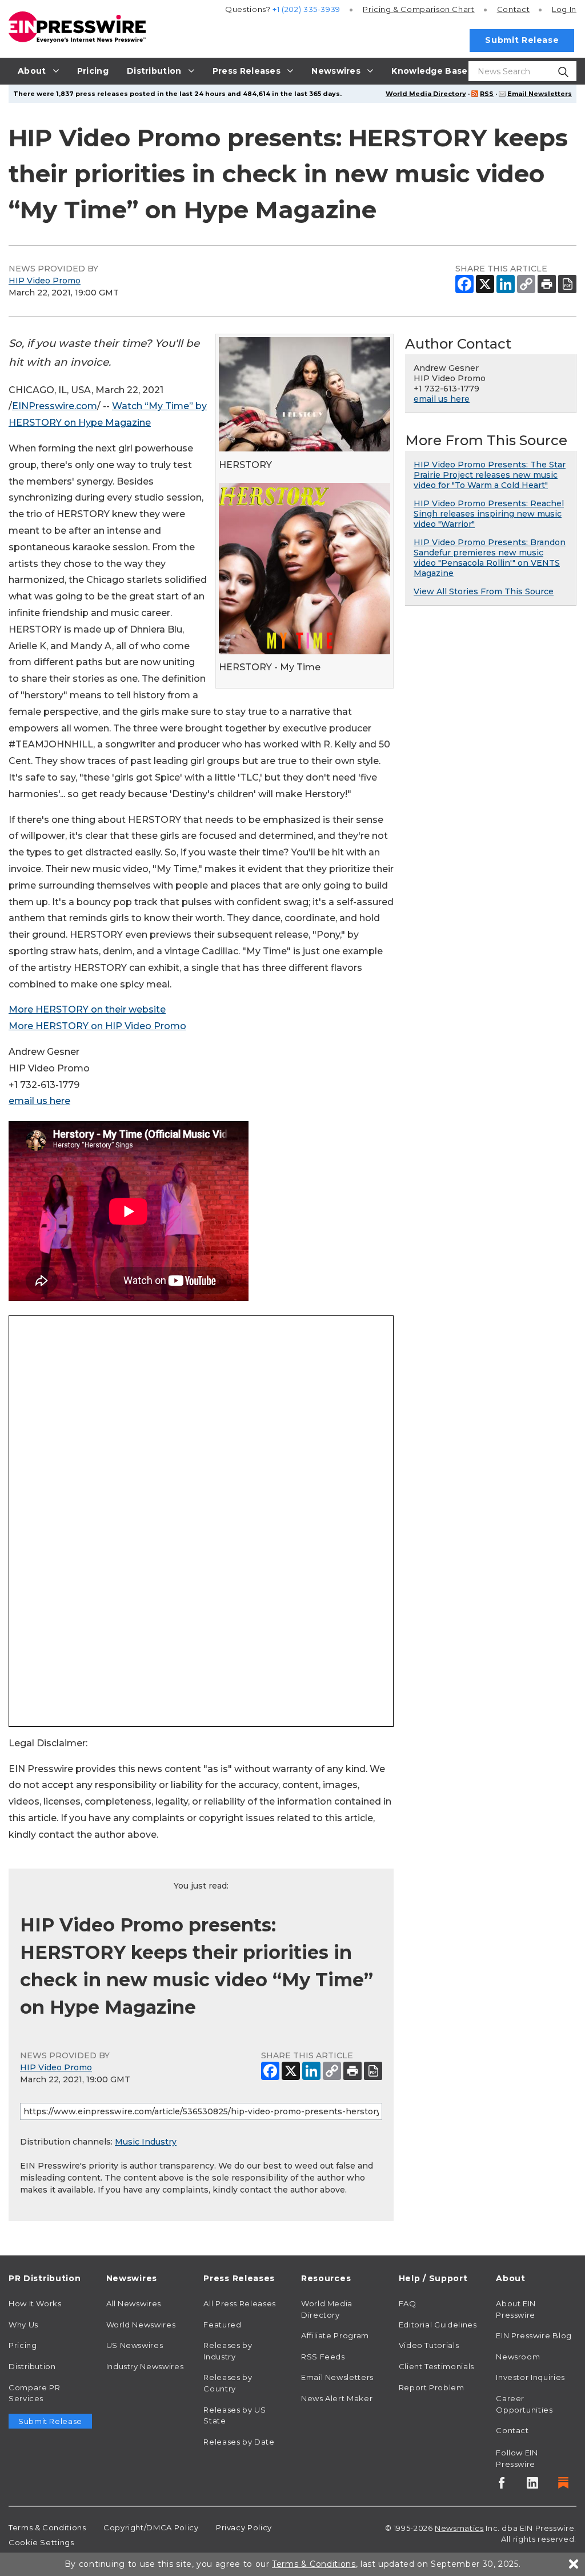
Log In (564, 9)
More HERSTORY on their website (87, 1009)
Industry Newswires (145, 2366)
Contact (513, 9)
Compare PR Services (34, 2393)
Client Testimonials (436, 2366)
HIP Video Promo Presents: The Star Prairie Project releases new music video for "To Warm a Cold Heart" (490, 475)
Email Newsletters (540, 94)
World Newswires (141, 2325)
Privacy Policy (244, 2527)
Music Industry (146, 2142)
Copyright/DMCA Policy (151, 2527)
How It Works (35, 2303)
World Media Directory (426, 94)
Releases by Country (228, 2383)
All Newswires (134, 2303)
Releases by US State (235, 2415)
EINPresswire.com (55, 406)
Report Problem (432, 2387)
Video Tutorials (429, 2345)
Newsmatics (459, 2528)
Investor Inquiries (530, 2377)
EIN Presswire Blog (534, 2335)
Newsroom (518, 2357)
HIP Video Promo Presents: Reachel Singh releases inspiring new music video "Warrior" (489, 514)
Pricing (419, 9)
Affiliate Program (335, 2335)
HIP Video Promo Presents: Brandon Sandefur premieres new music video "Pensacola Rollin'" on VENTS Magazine (490, 558)
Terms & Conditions (47, 2527)
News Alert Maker (337, 2398)
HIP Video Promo (45, 281)
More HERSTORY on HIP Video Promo (97, 1026)
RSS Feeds (323, 2357)
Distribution (32, 2366)
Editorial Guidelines (438, 2325)
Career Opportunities (524, 2404)
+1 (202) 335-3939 (306, 9)
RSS (487, 94)
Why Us (23, 2325)
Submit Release (522, 40)
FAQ (408, 2303)
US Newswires (135, 2345)
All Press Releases (240, 2303)
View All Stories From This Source (484, 591)
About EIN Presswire (516, 2309)
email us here (39, 1101)
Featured (222, 2325)
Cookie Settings (41, 2542)
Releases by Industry (228, 2351)
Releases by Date (239, 2442)
